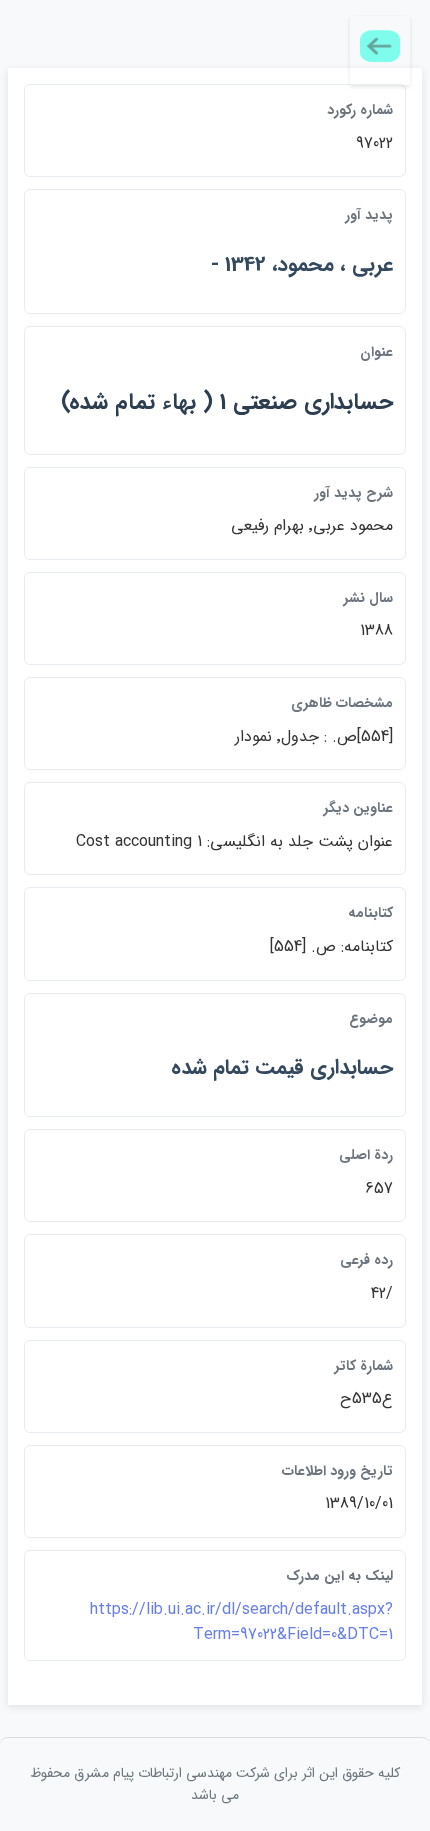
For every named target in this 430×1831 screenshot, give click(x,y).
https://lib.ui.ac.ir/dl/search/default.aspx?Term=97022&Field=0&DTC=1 (241, 1622)
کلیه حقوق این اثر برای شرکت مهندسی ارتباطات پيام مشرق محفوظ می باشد (215, 1784)
